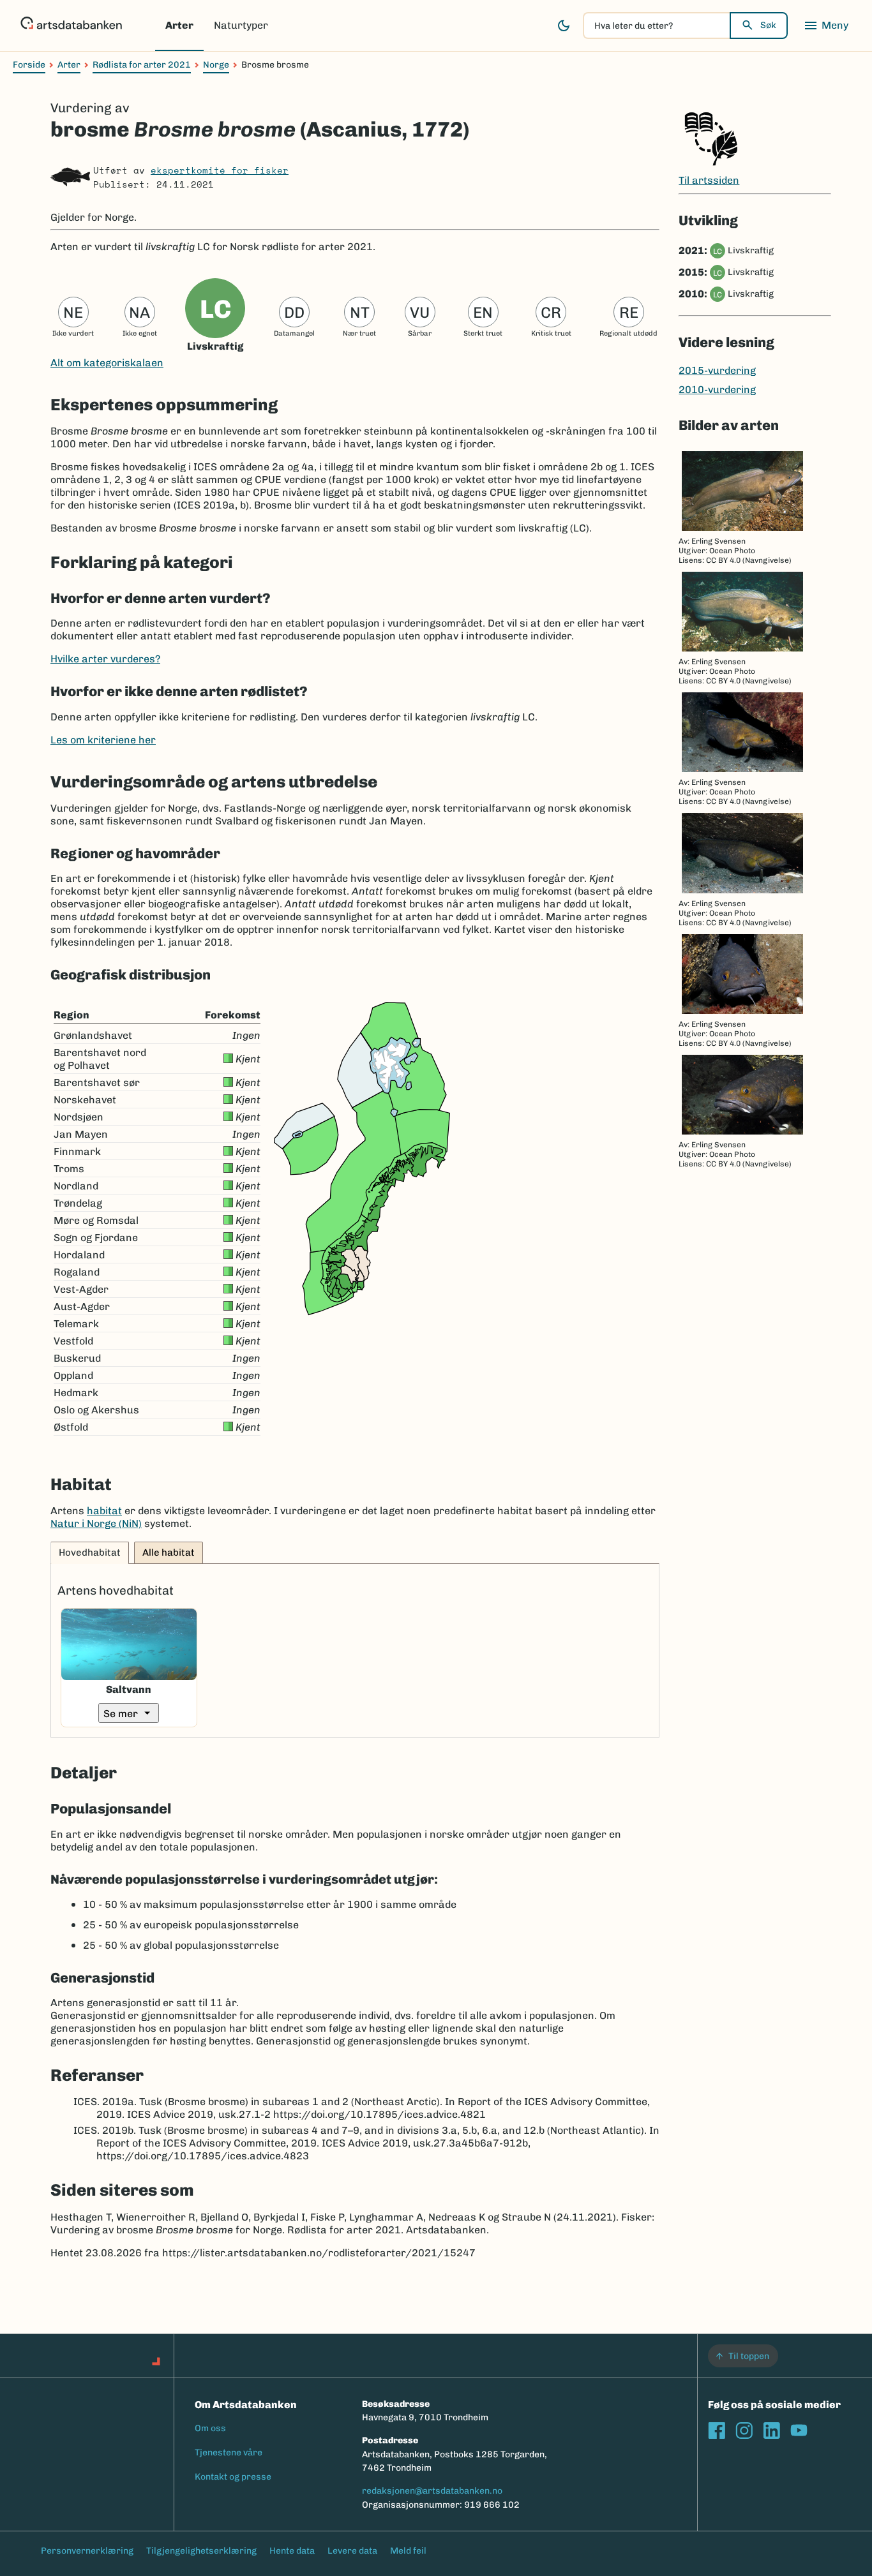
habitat (104, 1511)
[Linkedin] (771, 2430)
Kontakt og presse (233, 2477)
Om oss (210, 2428)
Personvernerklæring (87, 2551)
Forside (29, 65)
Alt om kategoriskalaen (107, 363)
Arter (179, 25)
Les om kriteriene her (103, 740)
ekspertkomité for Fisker (220, 170)
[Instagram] (744, 2430)
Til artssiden (709, 180)
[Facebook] (717, 2430)
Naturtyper (241, 25)
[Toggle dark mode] (564, 26)
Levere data (352, 2551)
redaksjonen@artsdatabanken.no (432, 2491)
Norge (216, 65)
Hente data (292, 2551)
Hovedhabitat (90, 1552)
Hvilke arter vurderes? (105, 659)
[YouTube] (799, 2430)
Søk (768, 25)
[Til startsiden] (71, 26)
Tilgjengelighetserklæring (201, 2551)
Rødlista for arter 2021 (142, 65)
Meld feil (408, 2551)
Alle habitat (169, 1552)
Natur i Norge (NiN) (96, 1523)
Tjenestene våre (229, 2453)
